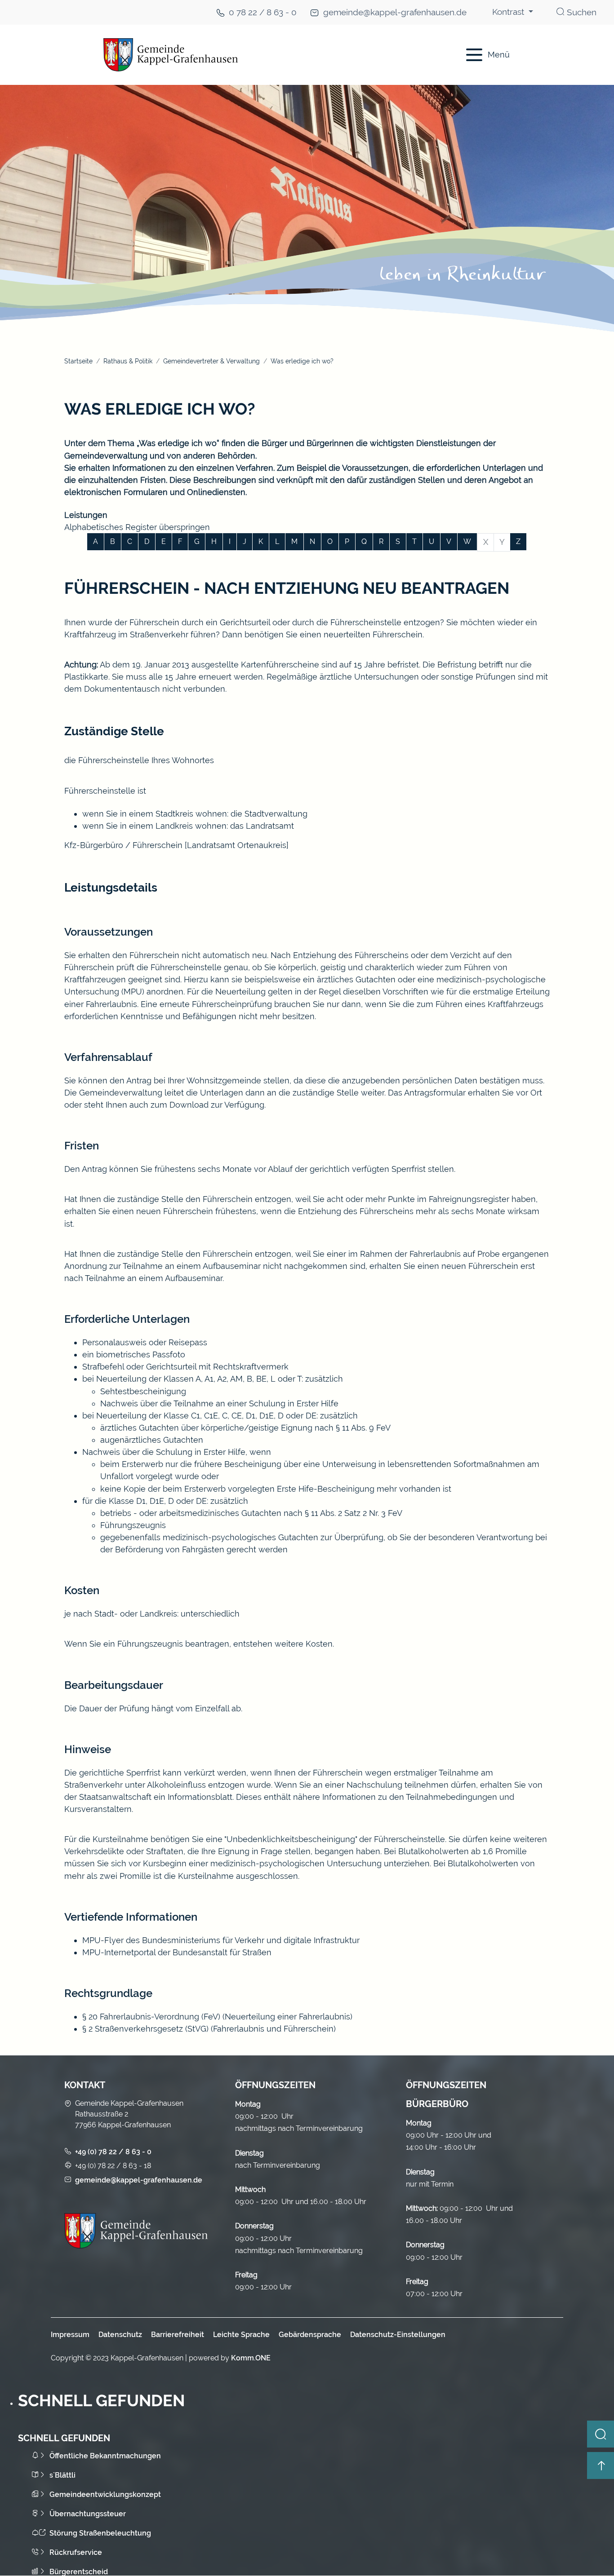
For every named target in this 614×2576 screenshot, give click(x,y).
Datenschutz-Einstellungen (398, 2335)
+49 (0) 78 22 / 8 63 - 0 (113, 2152)
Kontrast (509, 12)
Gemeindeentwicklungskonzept (105, 2494)
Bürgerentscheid (79, 2572)
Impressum (70, 2335)
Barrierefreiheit (178, 2335)
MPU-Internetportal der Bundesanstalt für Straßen (177, 1952)
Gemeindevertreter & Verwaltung (211, 361)
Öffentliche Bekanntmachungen (105, 2456)
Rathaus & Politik (128, 361)
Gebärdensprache (310, 2335)
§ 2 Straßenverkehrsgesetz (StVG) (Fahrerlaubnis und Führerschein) (209, 2029)
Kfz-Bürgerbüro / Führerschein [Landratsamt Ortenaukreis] (176, 845)
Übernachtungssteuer (88, 2514)
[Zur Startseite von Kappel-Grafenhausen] (254, 55)
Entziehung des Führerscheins (356, 1211)
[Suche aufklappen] (601, 2434)
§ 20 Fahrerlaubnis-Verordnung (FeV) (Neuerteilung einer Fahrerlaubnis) (217, 2017)
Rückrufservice (76, 2552)
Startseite (78, 361)
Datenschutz (120, 2335)
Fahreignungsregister (469, 1199)
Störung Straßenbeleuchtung (100, 2533)
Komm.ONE (251, 2358)
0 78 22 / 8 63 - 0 (263, 12)
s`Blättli (62, 2475)
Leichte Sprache (241, 2335)
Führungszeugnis (133, 1525)
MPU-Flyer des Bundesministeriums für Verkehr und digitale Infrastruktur (221, 1940)
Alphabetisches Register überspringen (137, 527)
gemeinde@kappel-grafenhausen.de (395, 12)
